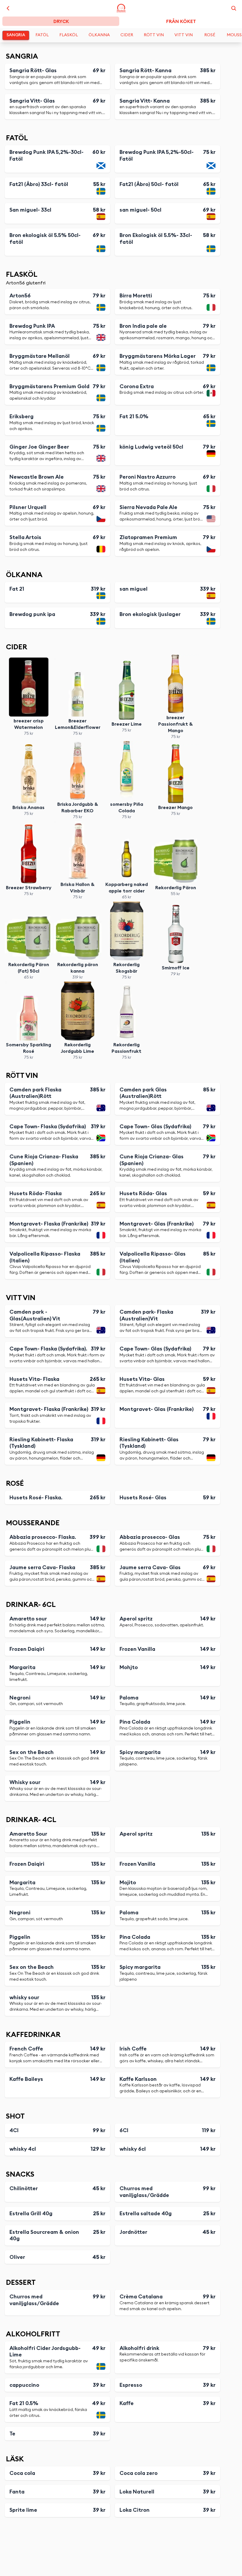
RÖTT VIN (154, 35)
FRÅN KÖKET (181, 22)
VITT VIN (184, 35)
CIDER (127, 35)
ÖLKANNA (99, 35)
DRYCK (61, 22)
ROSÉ (210, 35)
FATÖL (42, 35)
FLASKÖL (69, 35)
